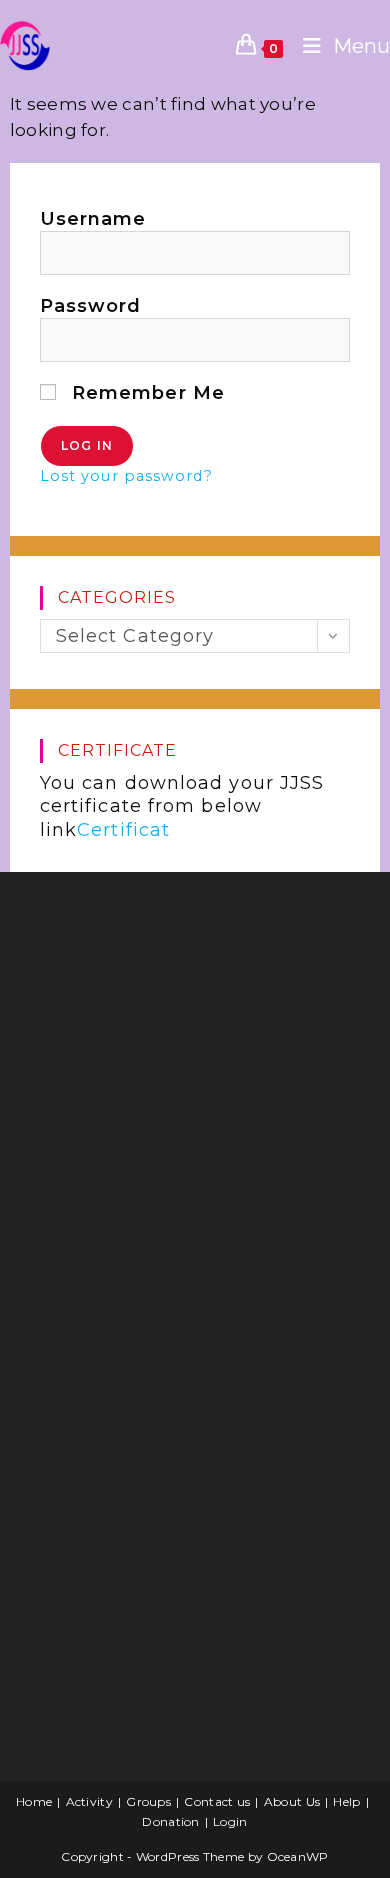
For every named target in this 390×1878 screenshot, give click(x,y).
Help (346, 1801)
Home (34, 1801)
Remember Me (145, 393)
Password (91, 306)
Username (93, 219)
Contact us (217, 1801)
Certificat (123, 830)
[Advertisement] (175, 1047)
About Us (292, 1801)
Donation (170, 1821)
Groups (148, 1801)
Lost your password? (126, 476)
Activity (89, 1801)
